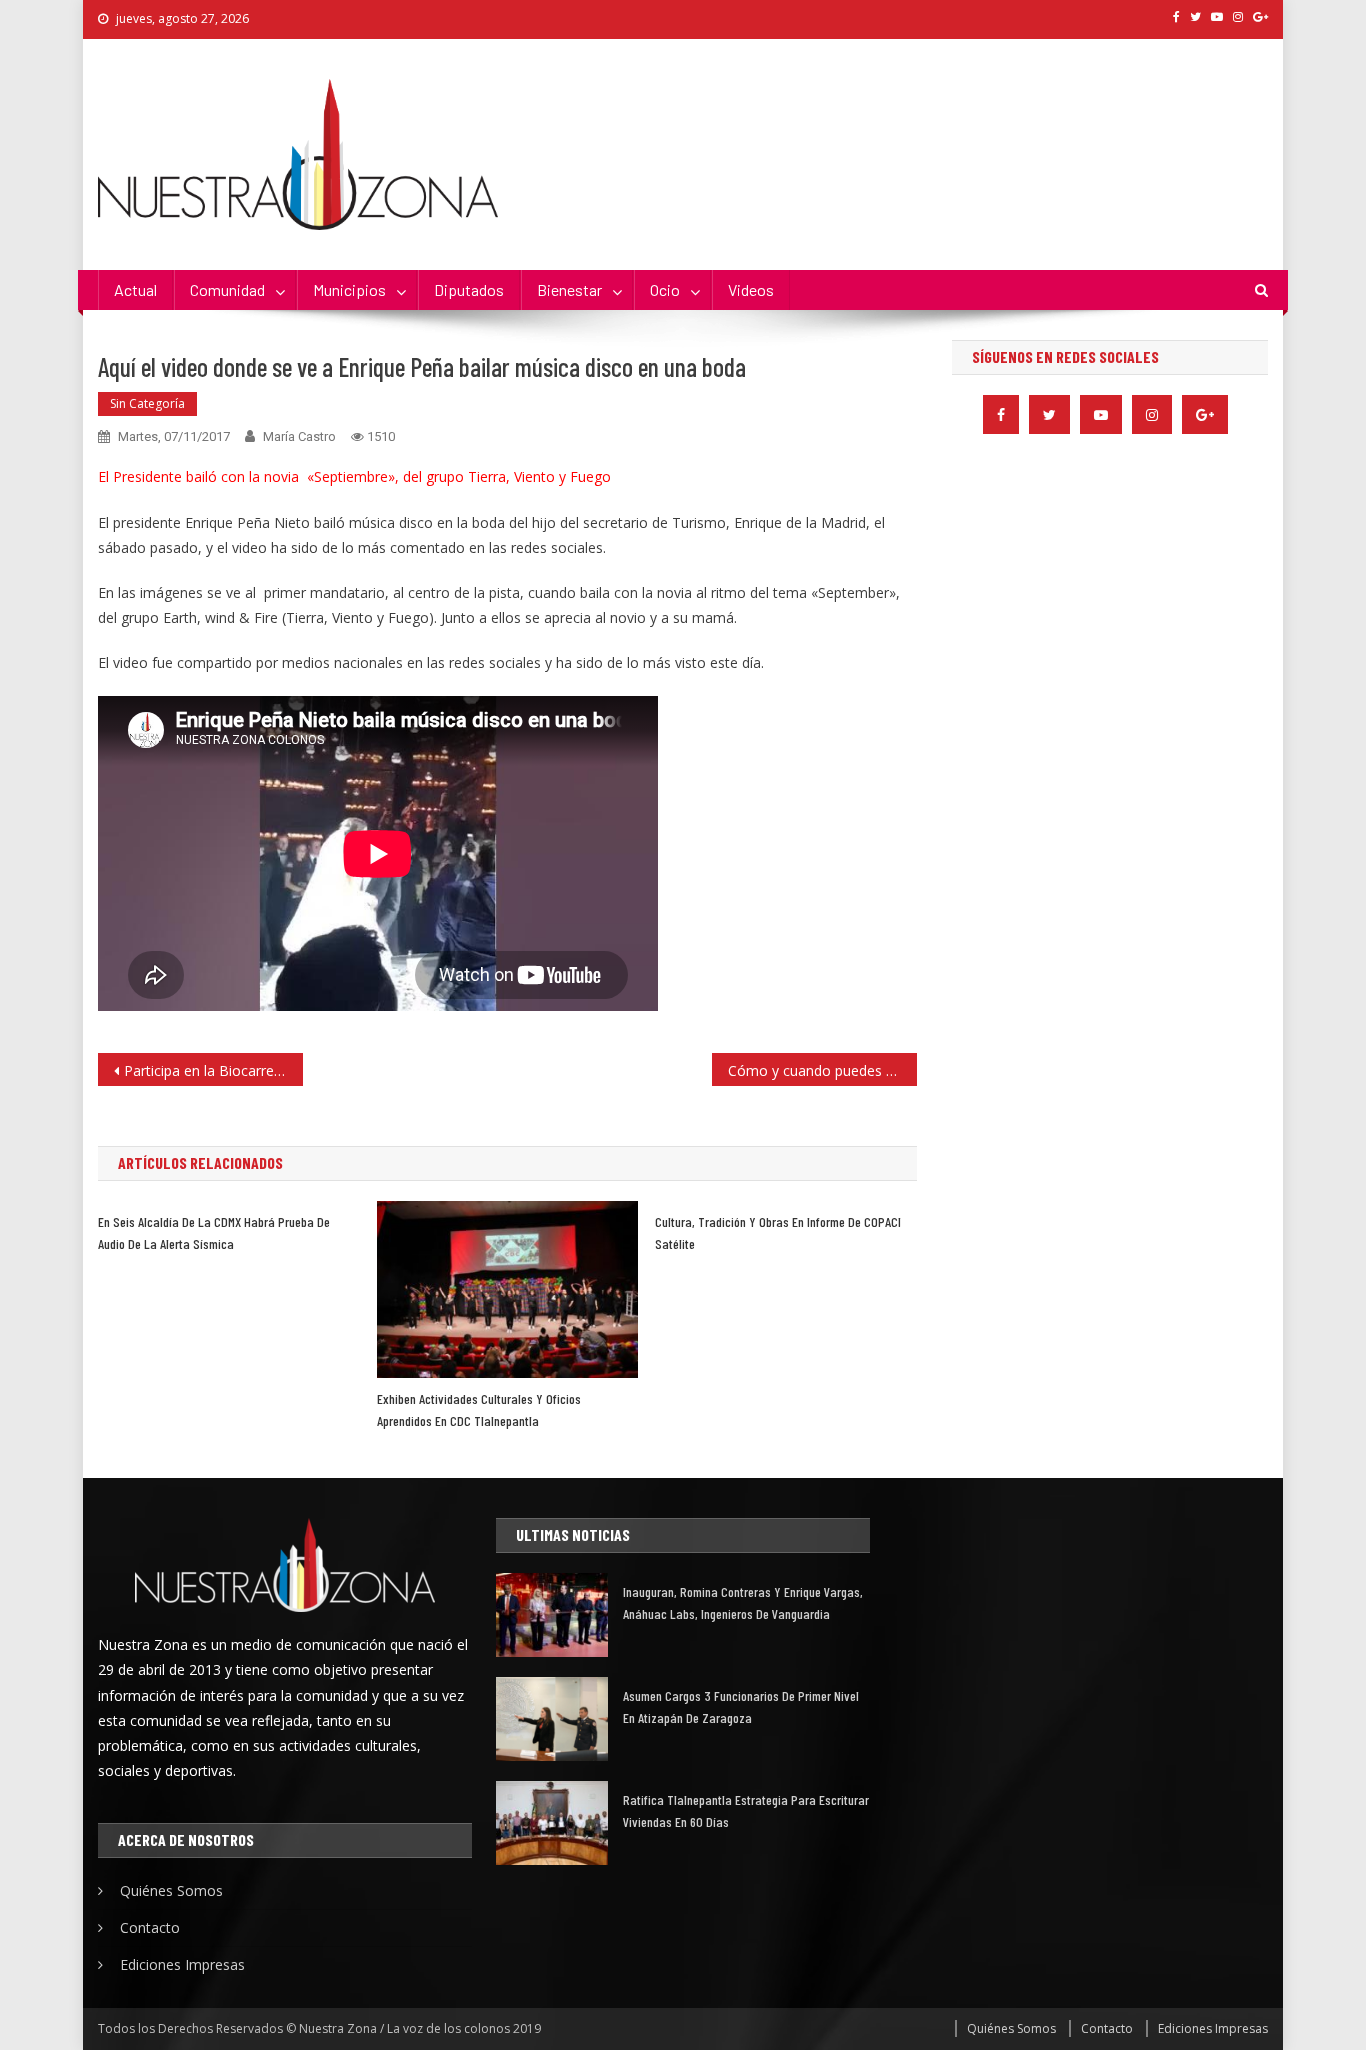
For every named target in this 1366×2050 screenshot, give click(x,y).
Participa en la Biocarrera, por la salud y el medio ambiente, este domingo (213, 1070)
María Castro (299, 436)
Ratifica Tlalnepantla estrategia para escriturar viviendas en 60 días (746, 1810)
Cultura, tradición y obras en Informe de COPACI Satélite (778, 1232)
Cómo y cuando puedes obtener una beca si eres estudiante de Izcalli (822, 1070)
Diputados (469, 289)
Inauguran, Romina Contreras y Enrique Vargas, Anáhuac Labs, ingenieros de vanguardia (743, 1602)
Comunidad (227, 289)
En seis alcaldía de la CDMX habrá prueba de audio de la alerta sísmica (214, 1232)
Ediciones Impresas (182, 1964)
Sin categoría (147, 403)
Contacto (150, 1927)
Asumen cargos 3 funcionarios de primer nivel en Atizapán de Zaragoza (741, 1706)
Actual (135, 289)
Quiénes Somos (171, 1890)
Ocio (665, 289)
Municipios (349, 289)
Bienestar (569, 289)
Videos (751, 289)
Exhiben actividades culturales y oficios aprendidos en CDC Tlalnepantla (479, 1409)
